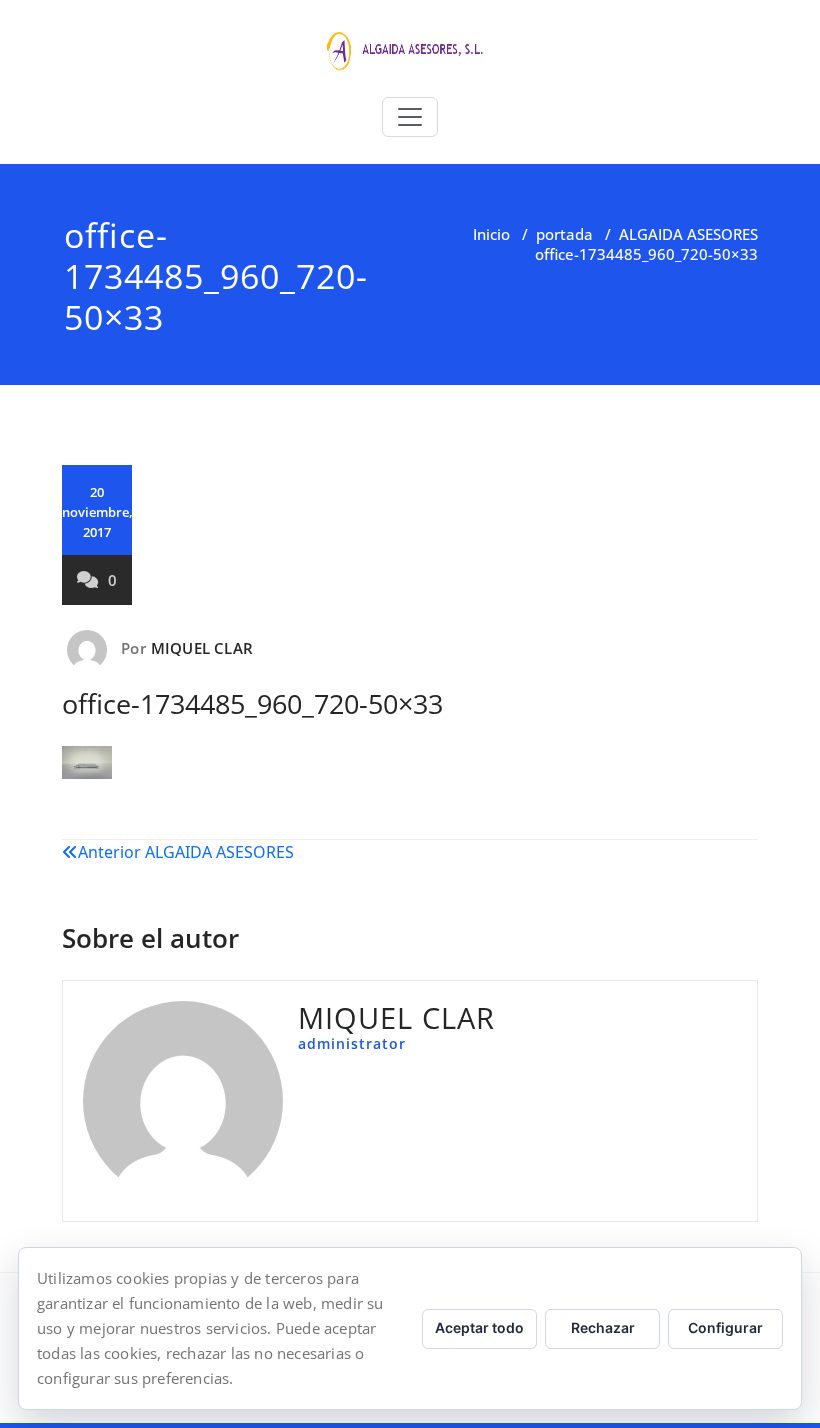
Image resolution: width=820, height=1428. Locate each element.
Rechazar (603, 1327)
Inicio (491, 234)
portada (564, 234)
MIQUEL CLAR (202, 648)
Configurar (725, 1327)
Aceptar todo (479, 1327)
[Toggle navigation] (410, 117)
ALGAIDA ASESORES (688, 234)
